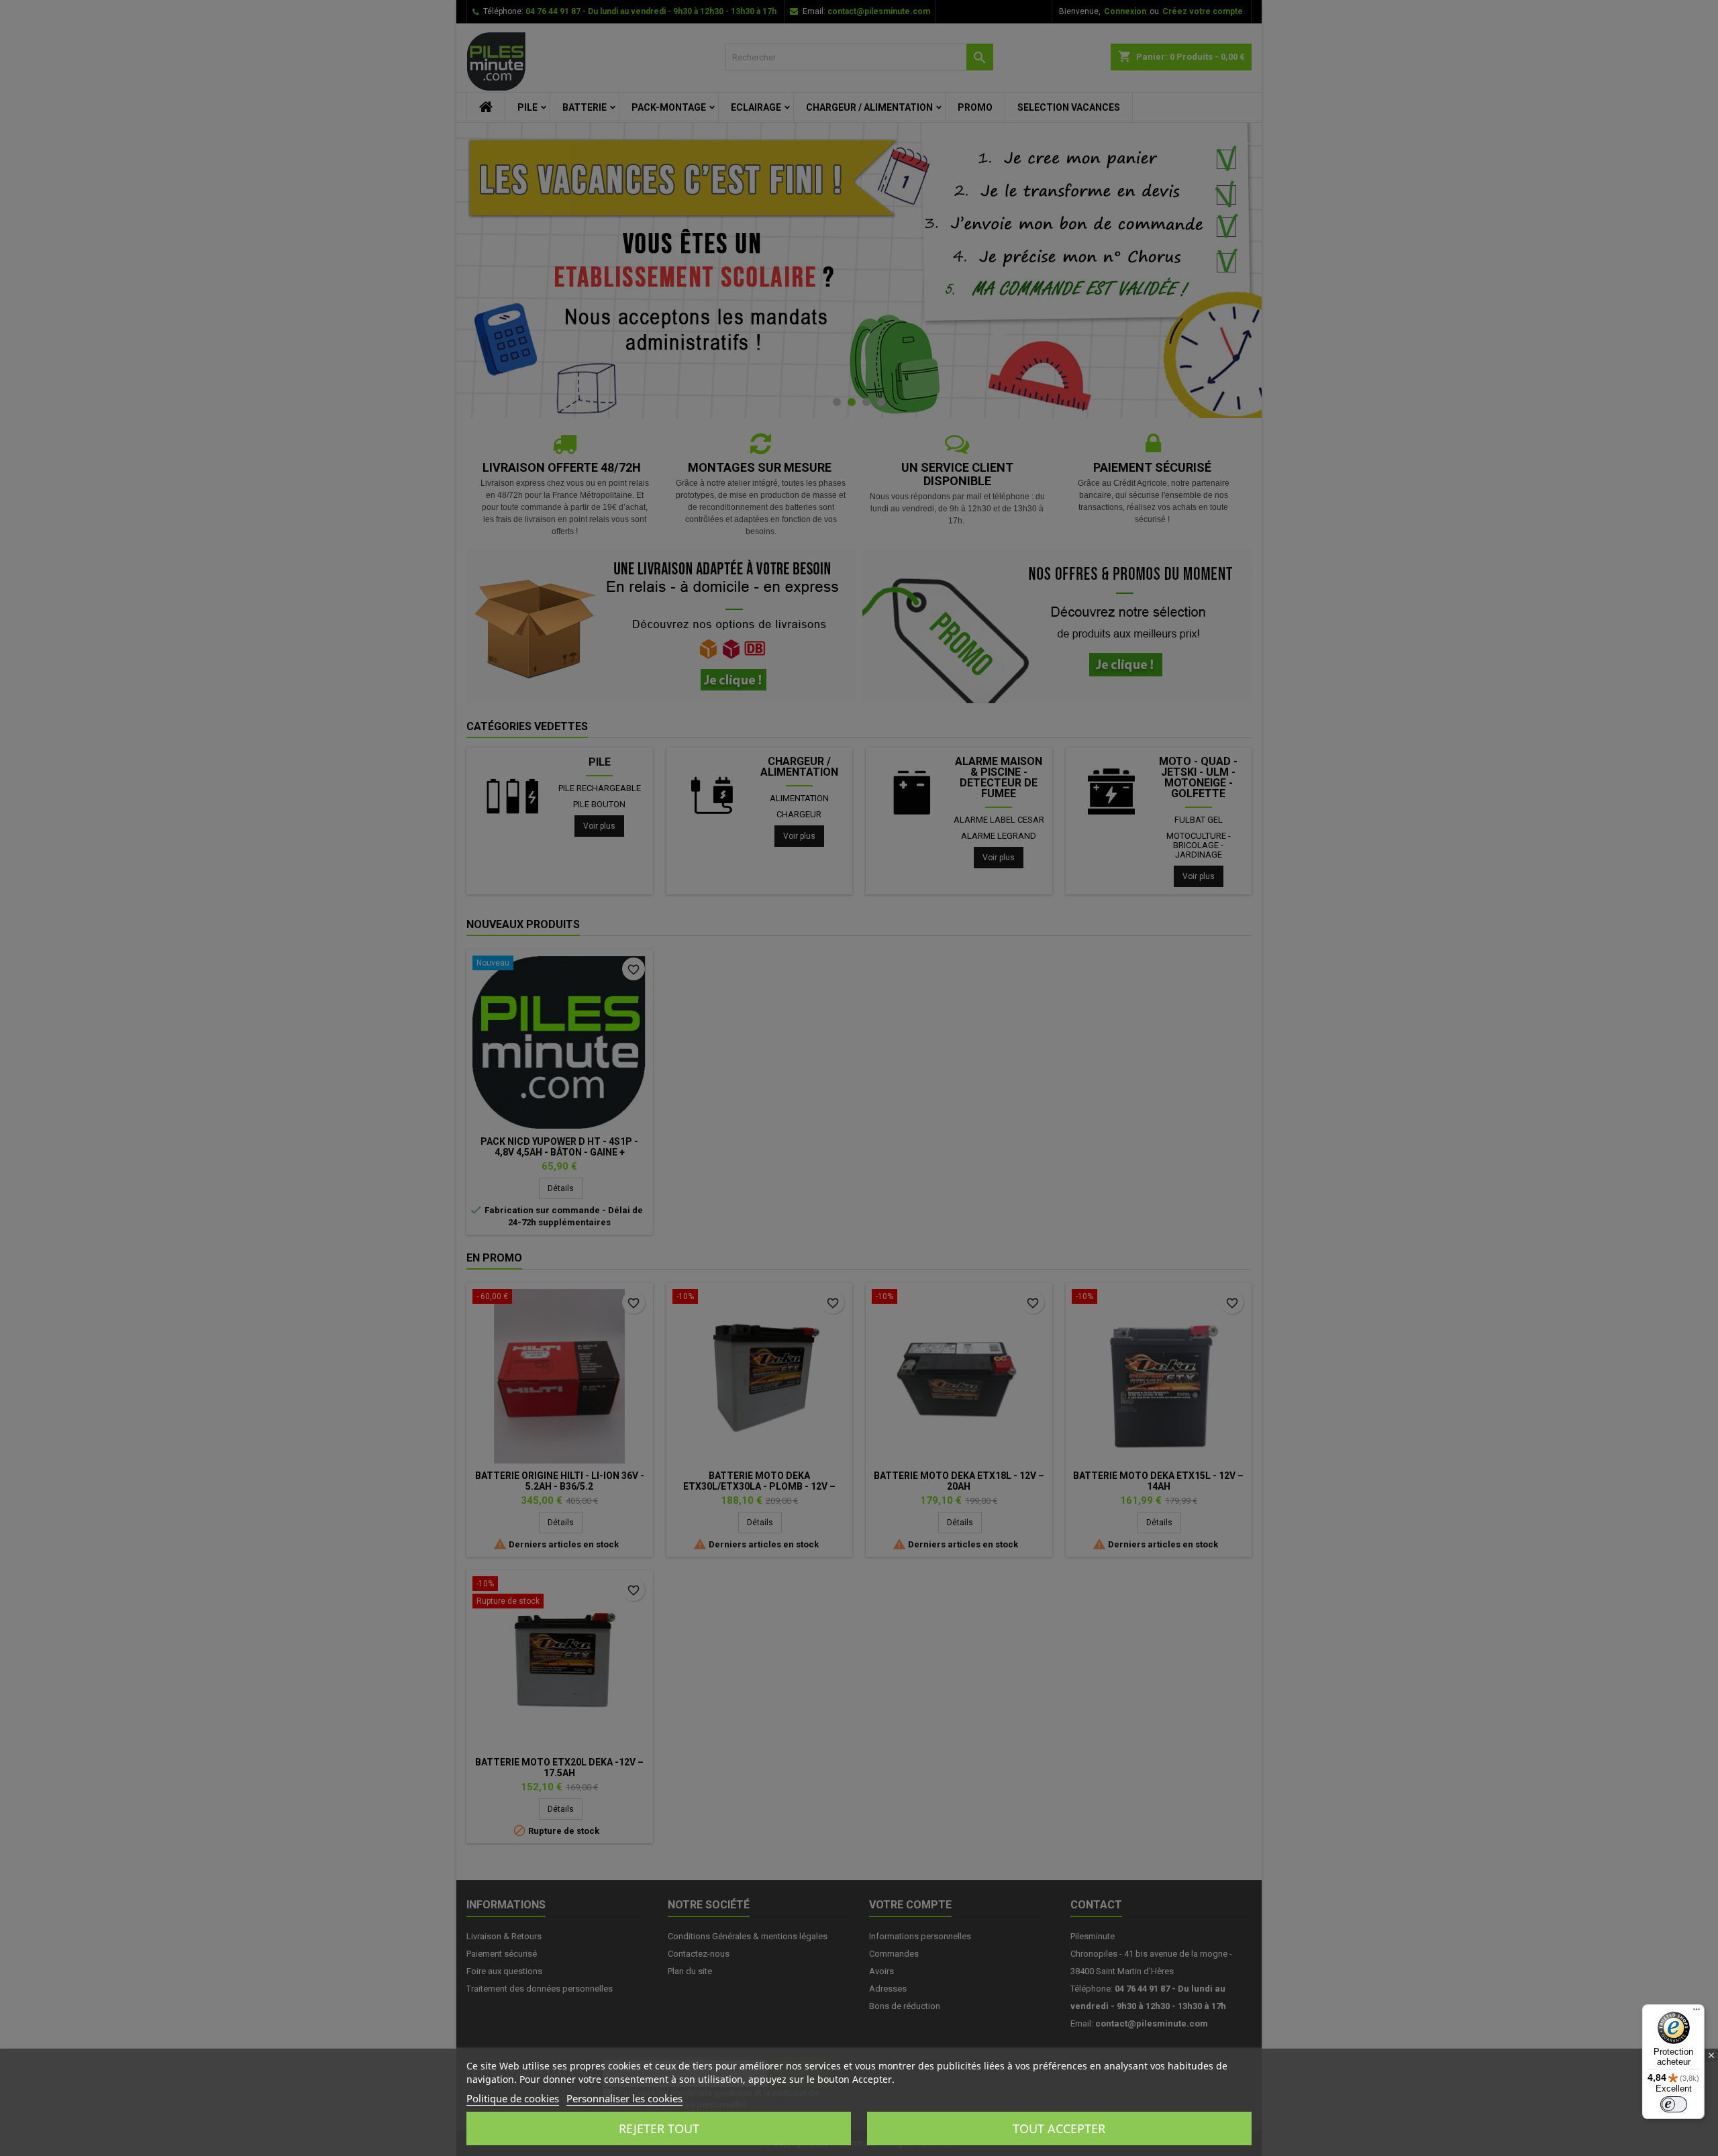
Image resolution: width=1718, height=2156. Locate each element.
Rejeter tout (659, 2128)
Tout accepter (1059, 2128)
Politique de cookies (513, 2098)
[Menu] (1697, 2012)
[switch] (1674, 2104)
